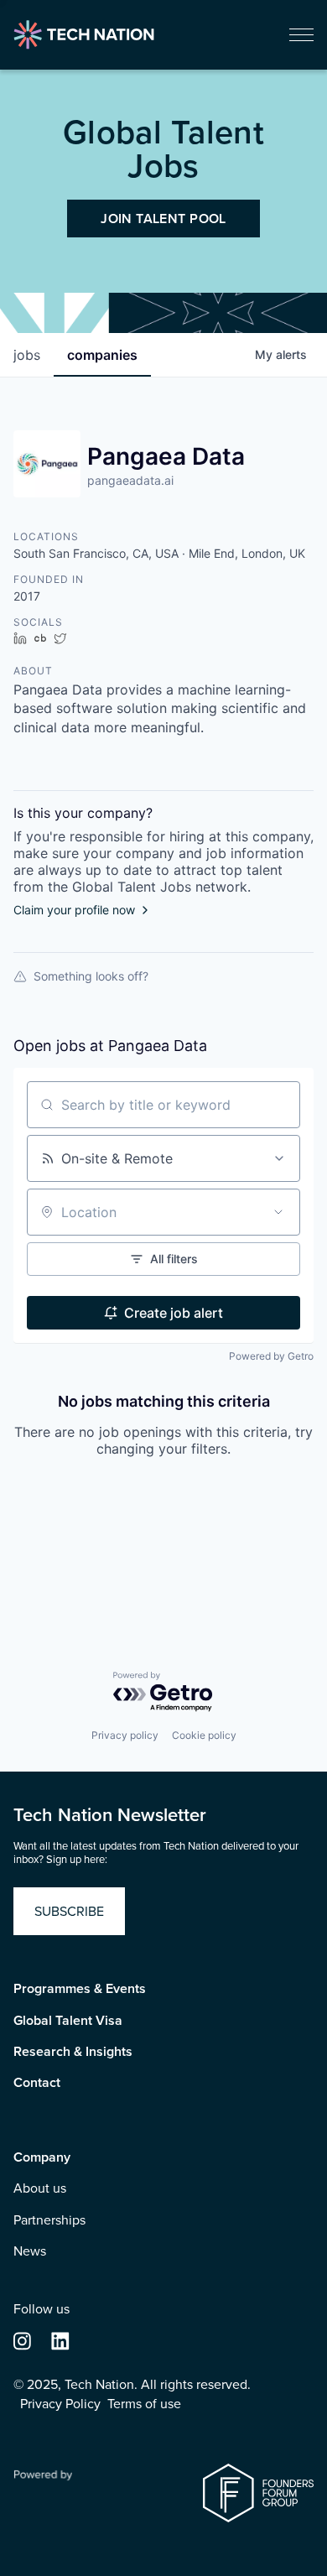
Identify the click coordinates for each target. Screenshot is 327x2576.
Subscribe (69, 1911)
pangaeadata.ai (130, 480)
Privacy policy (125, 1735)
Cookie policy (204, 1735)
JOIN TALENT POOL (163, 219)
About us (40, 2188)
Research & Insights (73, 2052)
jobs (27, 355)
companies (102, 355)
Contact (37, 2083)
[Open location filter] (278, 1212)
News (30, 2251)
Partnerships (49, 2220)
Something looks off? (91, 976)
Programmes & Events (80, 1989)
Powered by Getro (271, 1356)
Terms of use (144, 2404)
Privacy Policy (60, 2404)
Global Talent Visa (68, 2021)
